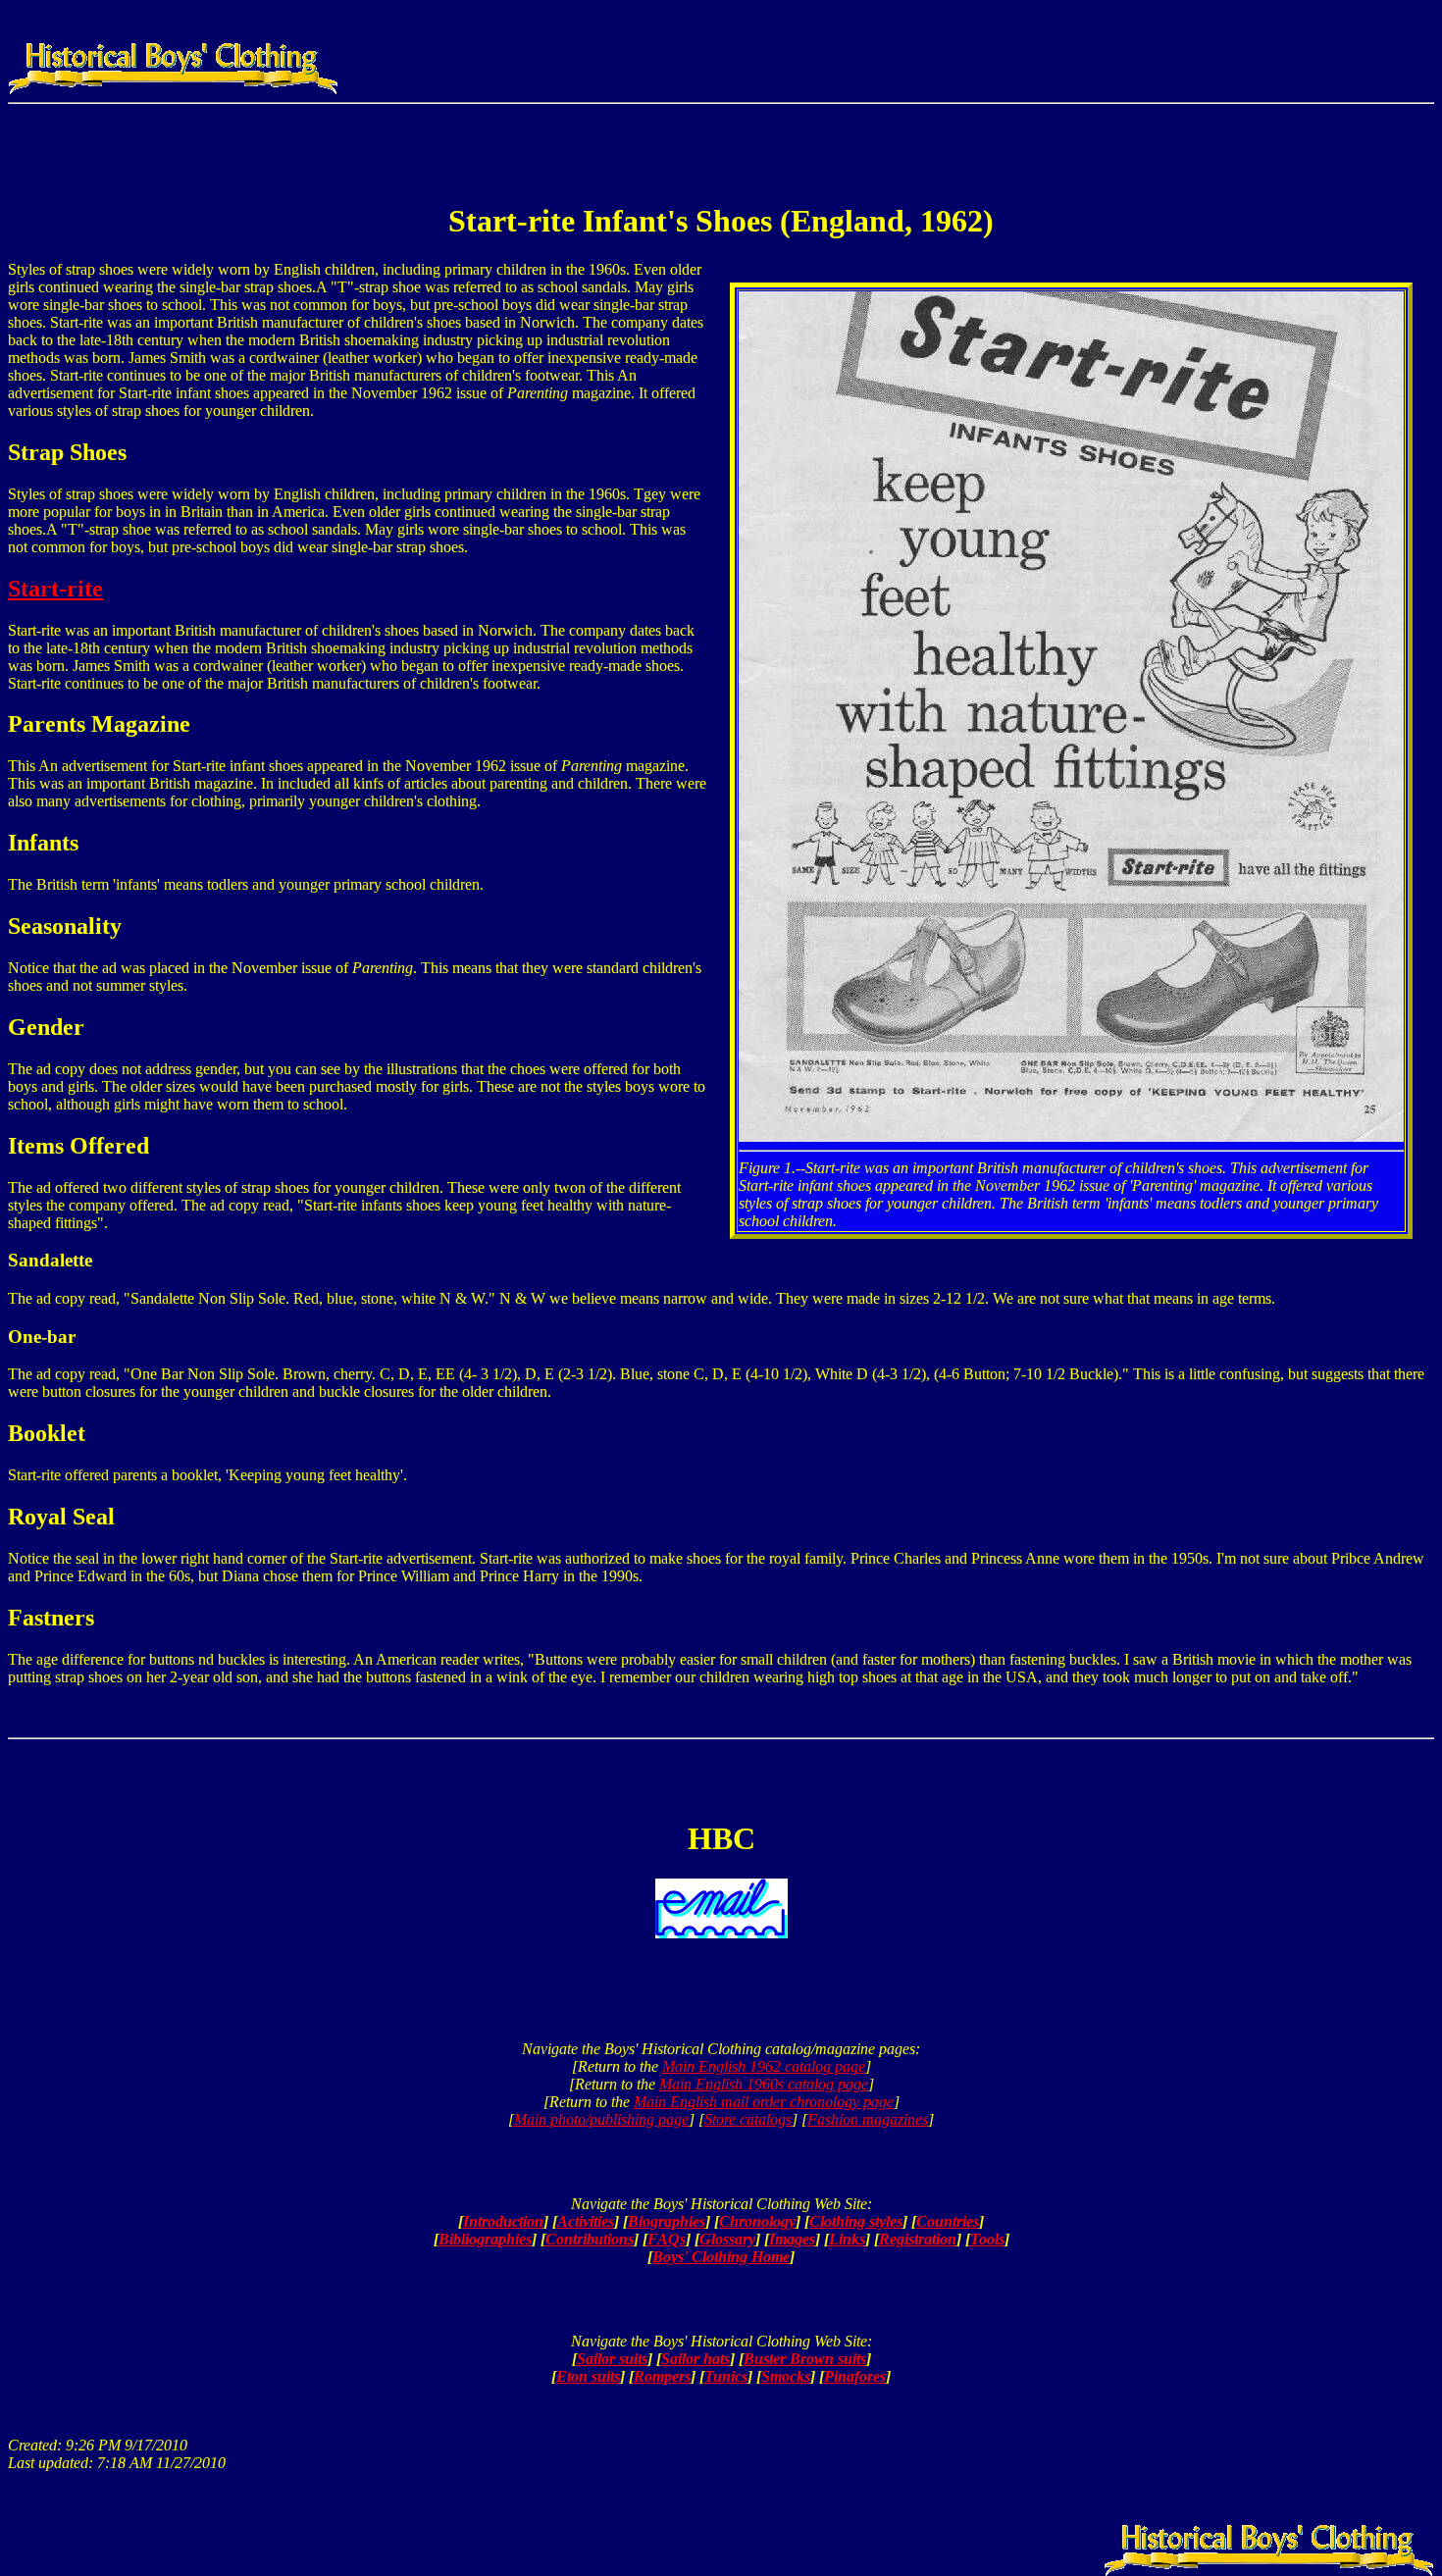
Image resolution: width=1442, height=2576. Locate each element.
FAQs (667, 2239)
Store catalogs (748, 2119)
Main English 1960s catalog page (764, 2084)
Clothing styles (856, 2221)
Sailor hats (695, 2359)
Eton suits (588, 2376)
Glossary (727, 2239)
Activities (586, 2221)
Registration (918, 2239)
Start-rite (55, 589)
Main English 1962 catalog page (764, 2066)
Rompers (662, 2376)
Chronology (757, 2221)
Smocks (786, 2376)
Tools (987, 2239)
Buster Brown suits (805, 2359)
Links (847, 2239)
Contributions (590, 2239)
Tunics (726, 2376)
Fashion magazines (868, 2119)
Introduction (503, 2221)
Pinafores (855, 2376)
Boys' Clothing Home (721, 2257)
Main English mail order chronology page (764, 2102)
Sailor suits (612, 2359)
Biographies (667, 2221)
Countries (948, 2221)
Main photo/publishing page (601, 2119)
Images (792, 2239)
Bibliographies (485, 2239)
